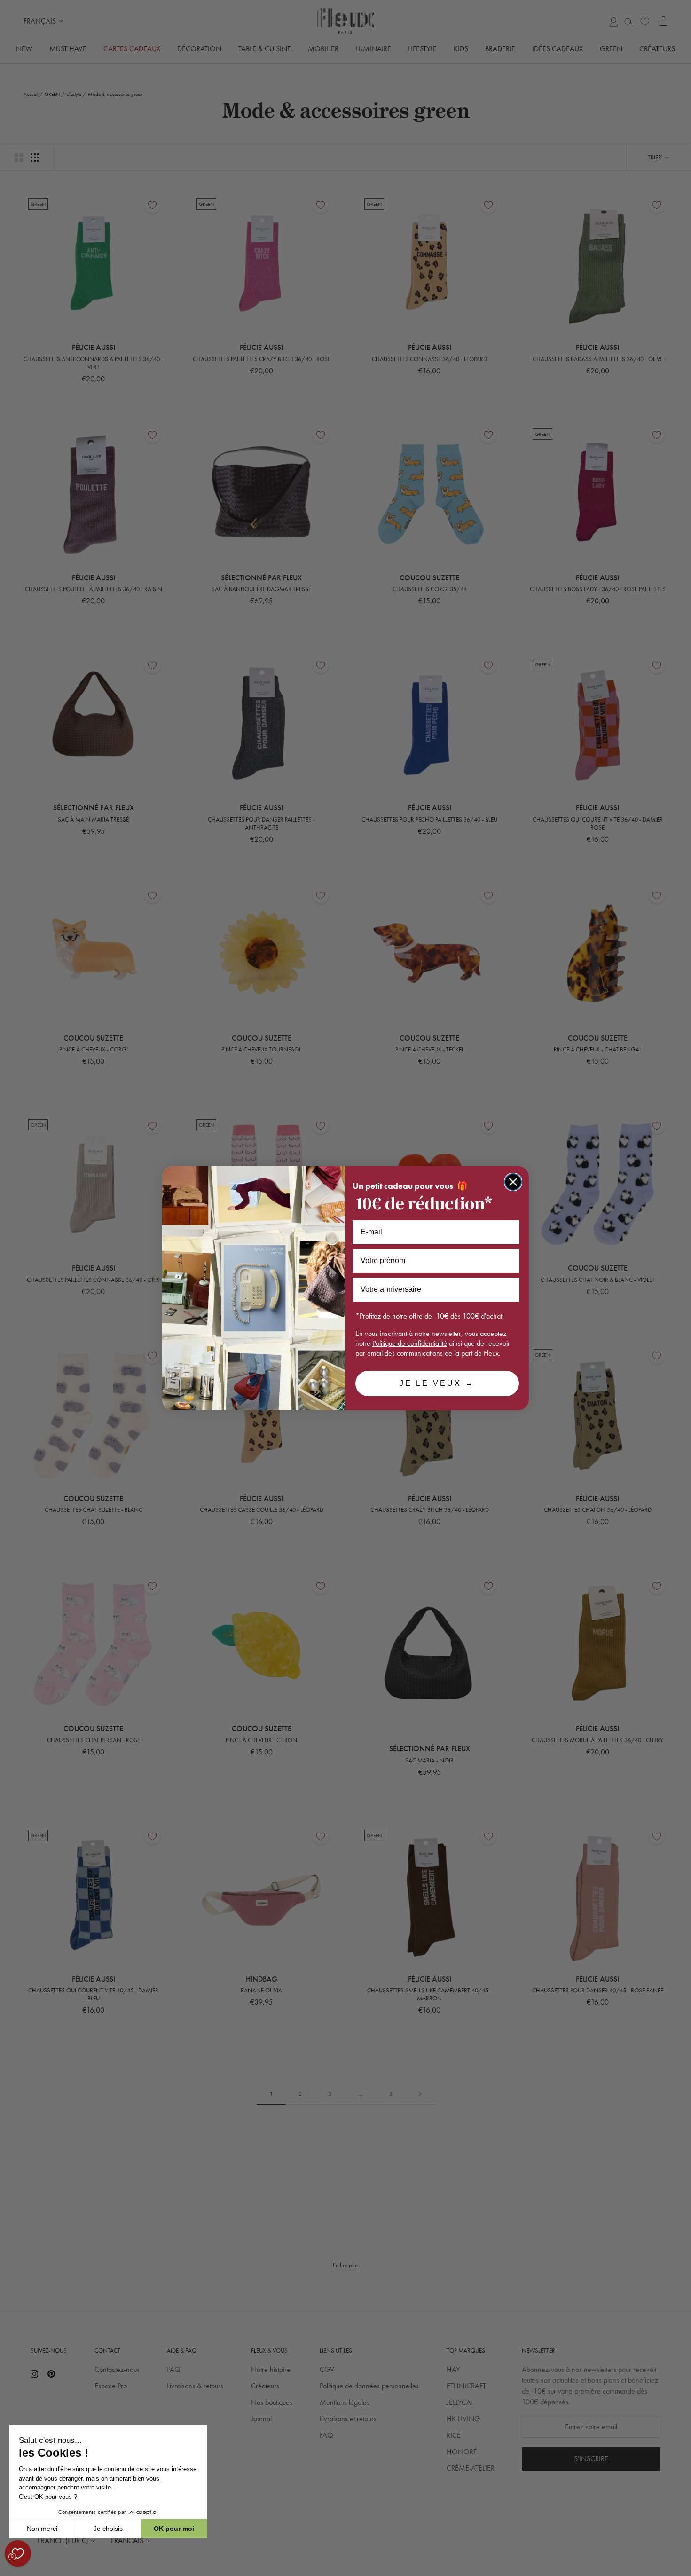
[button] (9, 2571)
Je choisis (108, 2529)
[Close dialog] (513, 1182)
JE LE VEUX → (437, 1383)
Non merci (42, 2529)
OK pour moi (174, 2529)
